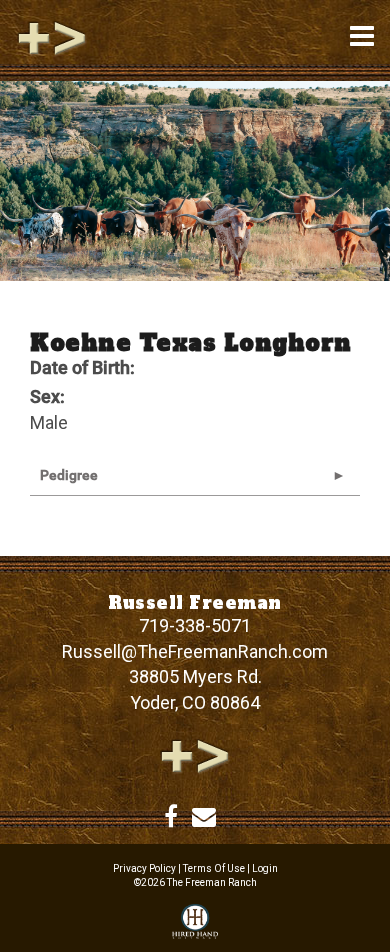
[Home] (195, 754)
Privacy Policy (144, 868)
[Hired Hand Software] (195, 923)
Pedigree (69, 475)
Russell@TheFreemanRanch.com (195, 651)
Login (265, 868)
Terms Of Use (214, 868)
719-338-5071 (195, 625)
